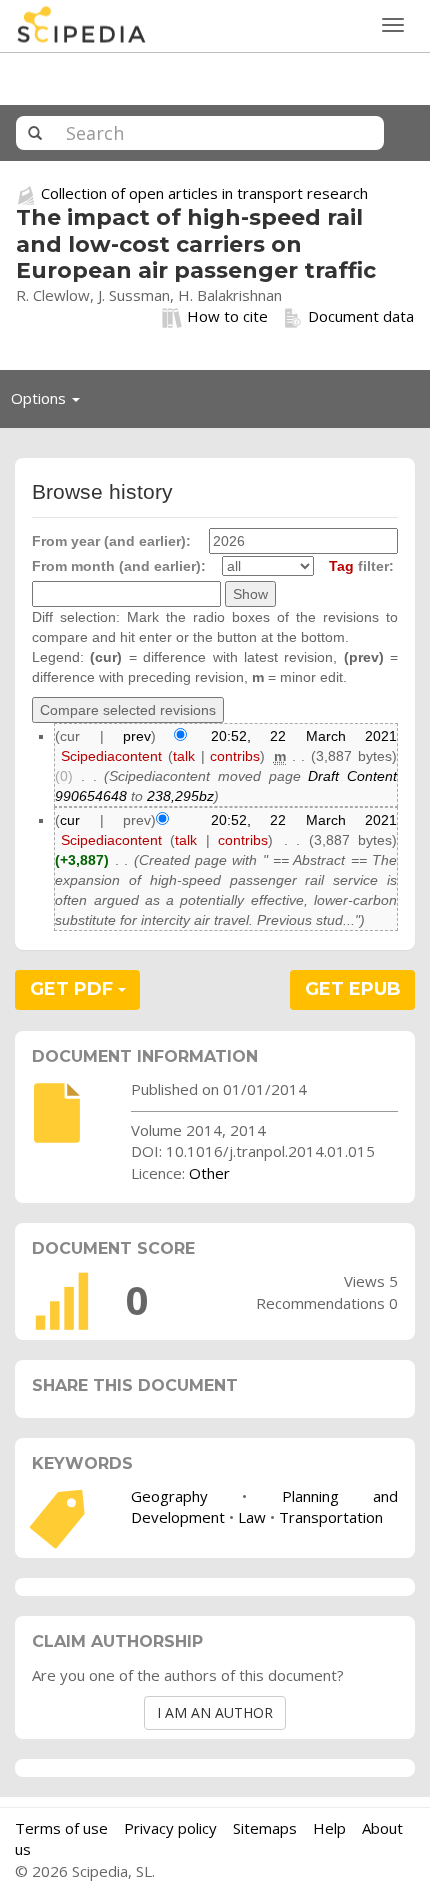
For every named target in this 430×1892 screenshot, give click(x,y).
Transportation (331, 1517)
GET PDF (74, 989)
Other (209, 1173)
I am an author (215, 1712)
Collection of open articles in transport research (204, 193)
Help (329, 1828)
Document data (361, 316)
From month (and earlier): (119, 566)
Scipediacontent (111, 756)
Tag (341, 566)
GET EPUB (353, 989)
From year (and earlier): (111, 541)
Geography (169, 1496)
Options (51, 403)
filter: (361, 566)
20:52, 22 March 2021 (304, 736)
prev (137, 736)
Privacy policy (170, 1828)
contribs (235, 756)
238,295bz (180, 796)
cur (70, 820)
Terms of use (61, 1828)
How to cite (227, 316)
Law (252, 1517)
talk (184, 756)
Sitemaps (265, 1828)
